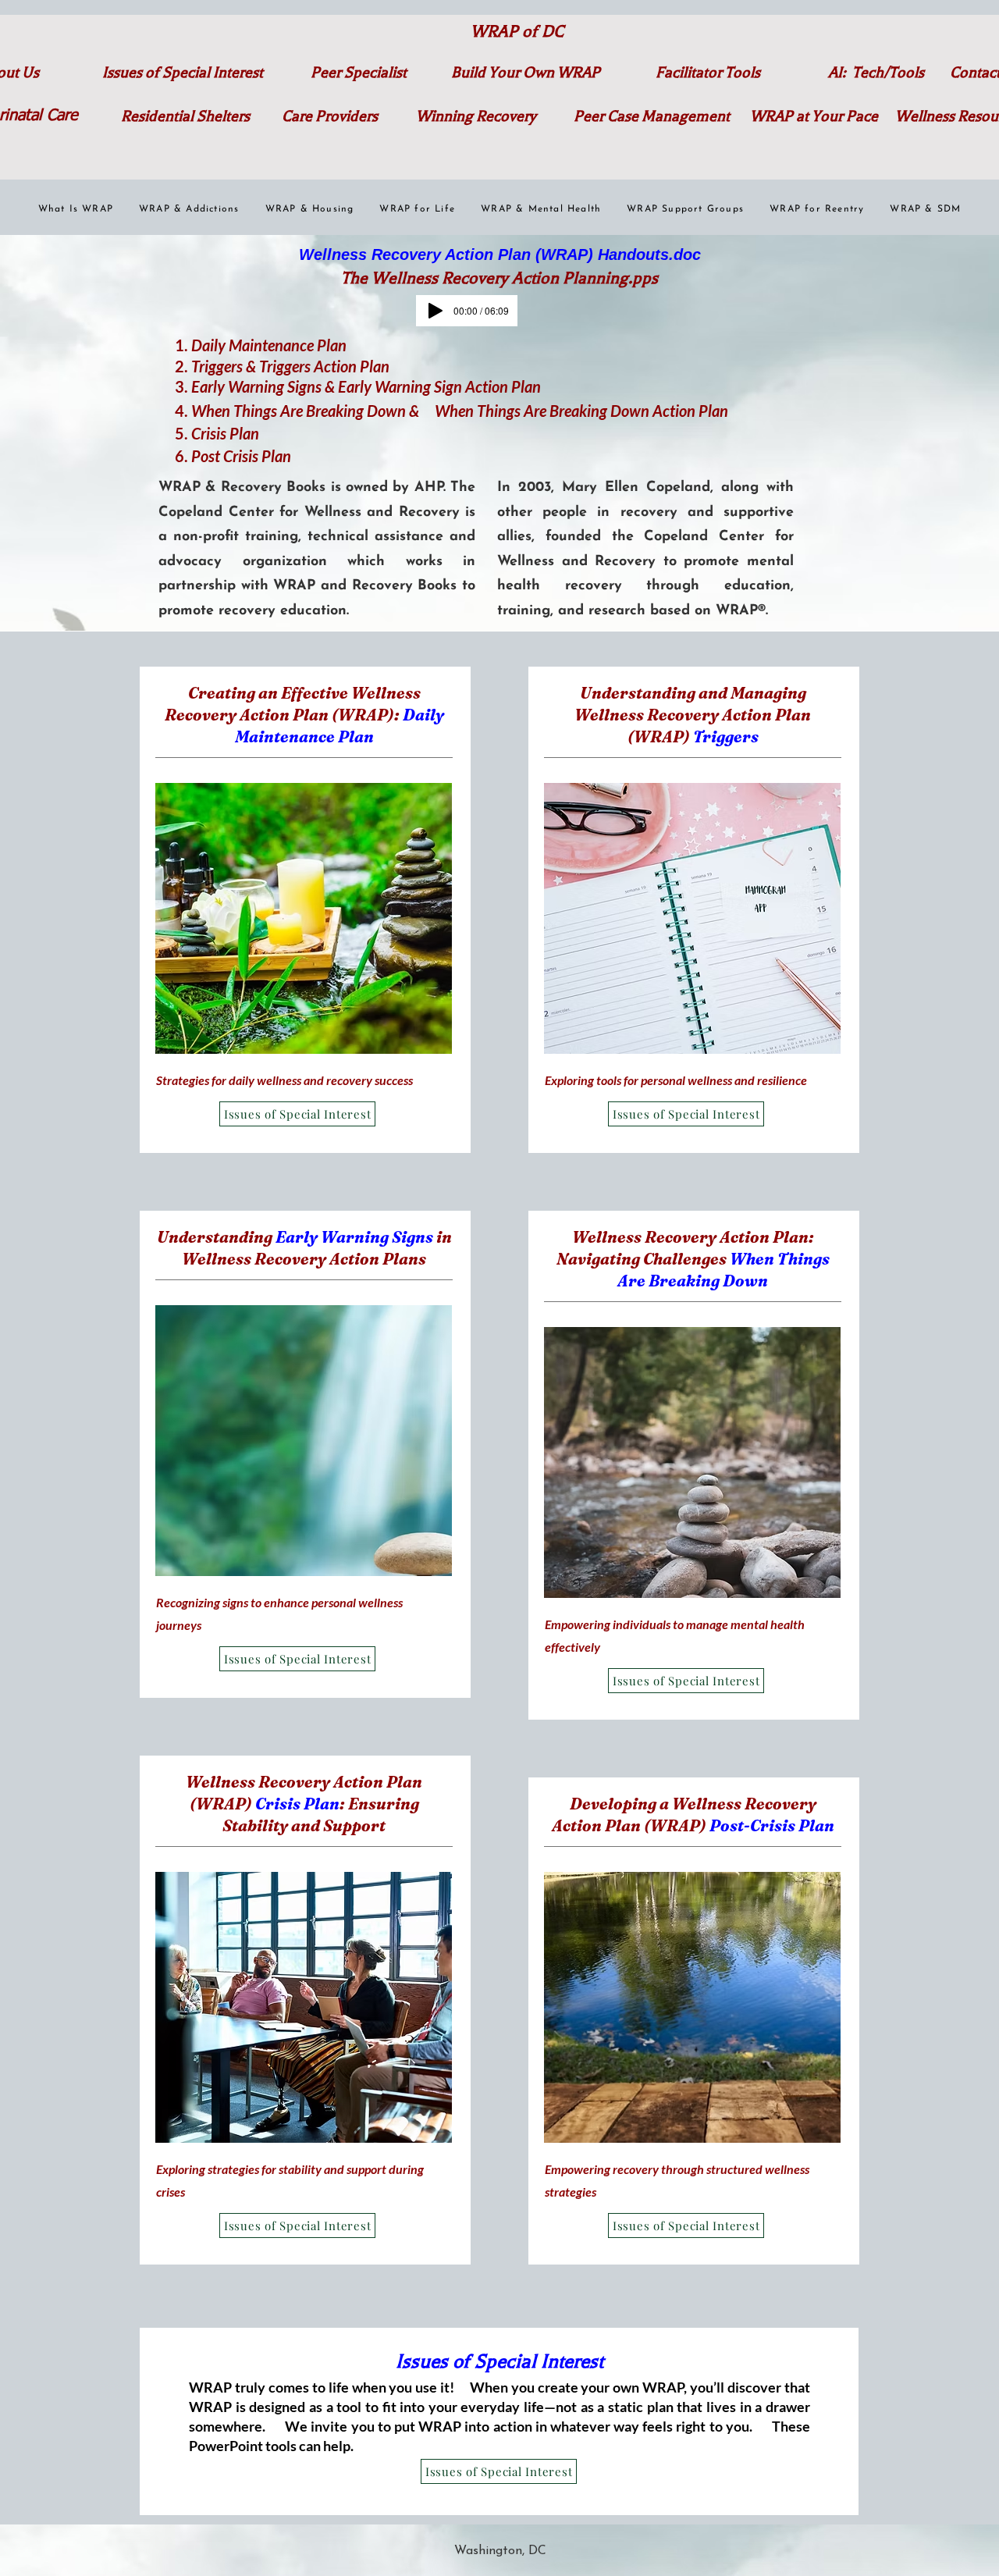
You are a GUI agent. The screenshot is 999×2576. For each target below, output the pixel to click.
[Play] (436, 311)
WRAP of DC (517, 31)
